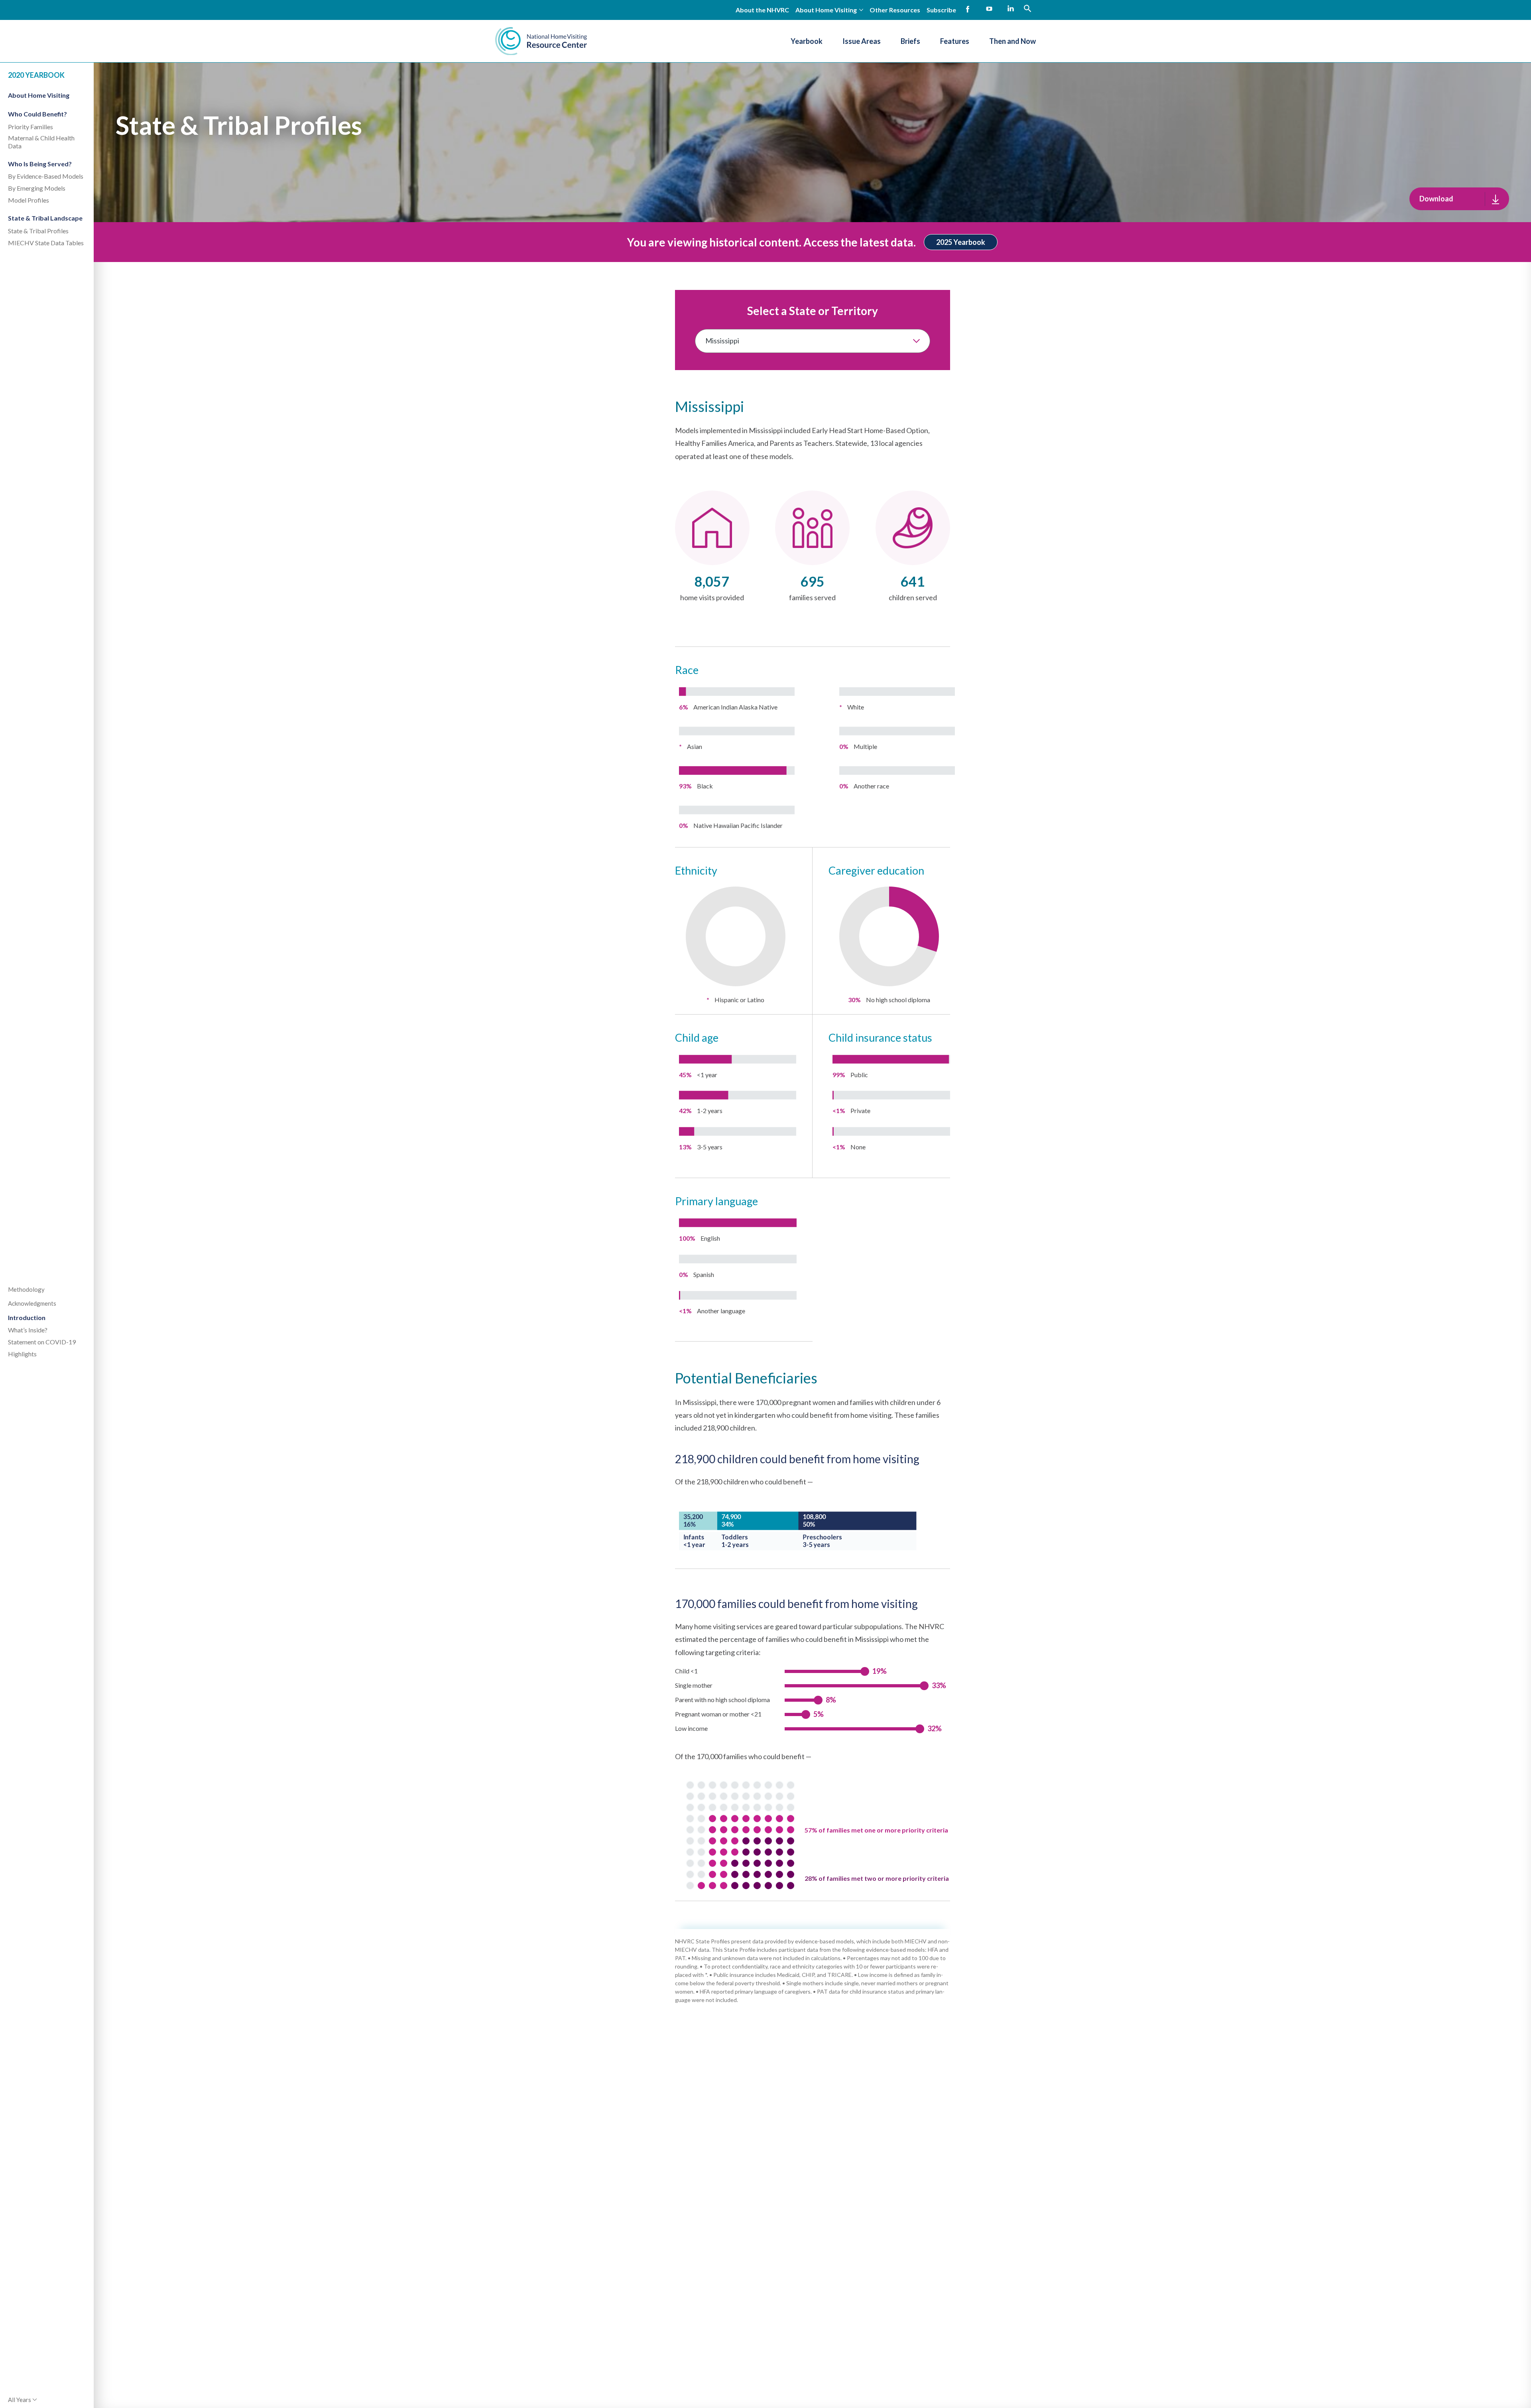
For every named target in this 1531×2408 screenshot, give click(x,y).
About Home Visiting (39, 95)
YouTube (989, 9)
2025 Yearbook (961, 242)
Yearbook (807, 41)
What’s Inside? (28, 1330)
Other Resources (895, 10)
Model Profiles (29, 200)
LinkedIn (1011, 9)
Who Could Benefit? (37, 114)
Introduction (27, 1317)
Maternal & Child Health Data (41, 142)
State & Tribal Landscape (45, 218)
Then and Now (1012, 41)
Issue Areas (862, 41)
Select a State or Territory (813, 311)
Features (955, 41)
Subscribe (941, 10)
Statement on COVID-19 (42, 1342)
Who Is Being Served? (40, 164)
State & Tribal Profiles (38, 231)
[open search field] (1027, 8)
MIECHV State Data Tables (46, 243)
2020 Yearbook (36, 75)
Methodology (26, 1289)
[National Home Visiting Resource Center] (541, 41)
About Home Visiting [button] (826, 10)
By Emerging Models (37, 188)
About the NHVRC (762, 10)
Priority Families (31, 127)
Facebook (968, 9)
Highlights (22, 1354)
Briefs (910, 41)
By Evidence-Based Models (46, 176)
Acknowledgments (32, 1303)
